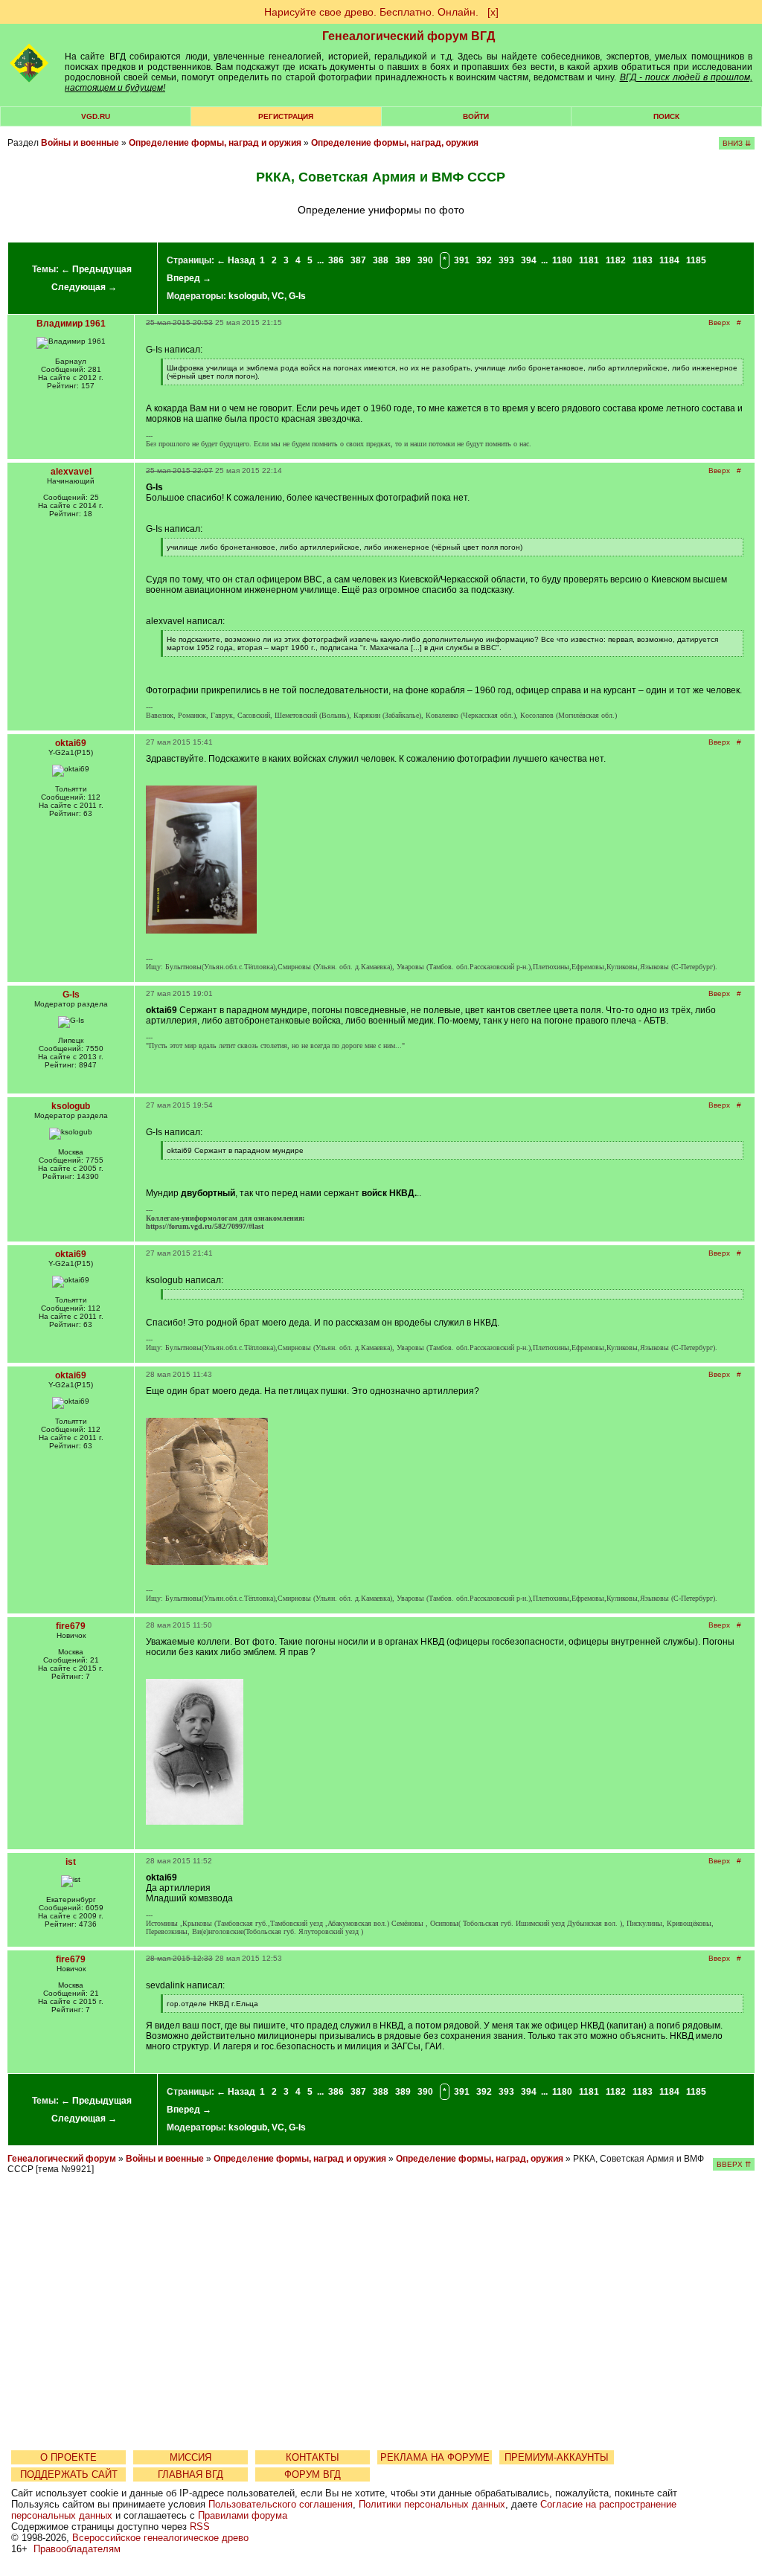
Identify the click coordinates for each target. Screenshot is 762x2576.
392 (484, 260)
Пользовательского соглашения (281, 2504)
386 (336, 260)
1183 (643, 260)
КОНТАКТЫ (313, 2457)
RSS (200, 2527)
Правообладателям (77, 2549)
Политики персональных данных (432, 2504)
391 (462, 260)
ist (71, 1862)
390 (425, 260)
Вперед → (189, 278)
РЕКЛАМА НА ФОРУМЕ (435, 2457)
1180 (562, 260)
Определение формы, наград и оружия (215, 143)
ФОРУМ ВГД (313, 2474)
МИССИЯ (190, 2457)
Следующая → (84, 287)
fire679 (71, 1626)
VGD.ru (96, 116)
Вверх (719, 322)
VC (278, 296)
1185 (696, 260)
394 (529, 260)
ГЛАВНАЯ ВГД (190, 2474)
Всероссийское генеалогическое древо (160, 2538)
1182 (616, 260)
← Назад (236, 260)
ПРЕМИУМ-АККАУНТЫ (557, 2457)
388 (381, 260)
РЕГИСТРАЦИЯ (286, 116)
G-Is (297, 296)
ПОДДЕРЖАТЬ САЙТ (69, 2474)
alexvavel (71, 472)
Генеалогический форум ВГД (409, 36)
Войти (476, 116)
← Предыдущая (96, 269)
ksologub (248, 296)
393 (506, 260)
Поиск (666, 116)
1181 (589, 260)
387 (358, 260)
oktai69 (71, 743)
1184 (669, 260)
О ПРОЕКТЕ (68, 2457)
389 (403, 260)
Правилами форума (243, 2515)
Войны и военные (80, 143)
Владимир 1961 (71, 324)
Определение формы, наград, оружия (395, 143)
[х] (493, 12)
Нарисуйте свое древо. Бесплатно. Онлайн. (371, 12)
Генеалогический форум (62, 2159)
